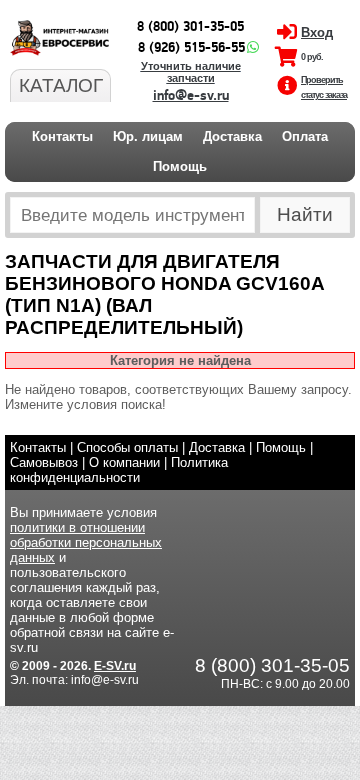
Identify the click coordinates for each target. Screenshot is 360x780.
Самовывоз (44, 462)
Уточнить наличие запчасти (191, 72)
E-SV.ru (115, 666)
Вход (317, 32)
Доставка (232, 136)
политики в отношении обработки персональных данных (86, 542)
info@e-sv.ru (191, 96)
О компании (124, 462)
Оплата (305, 136)
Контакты (62, 136)
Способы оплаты (127, 447)
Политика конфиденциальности (119, 470)
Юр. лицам (148, 136)
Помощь (180, 166)
